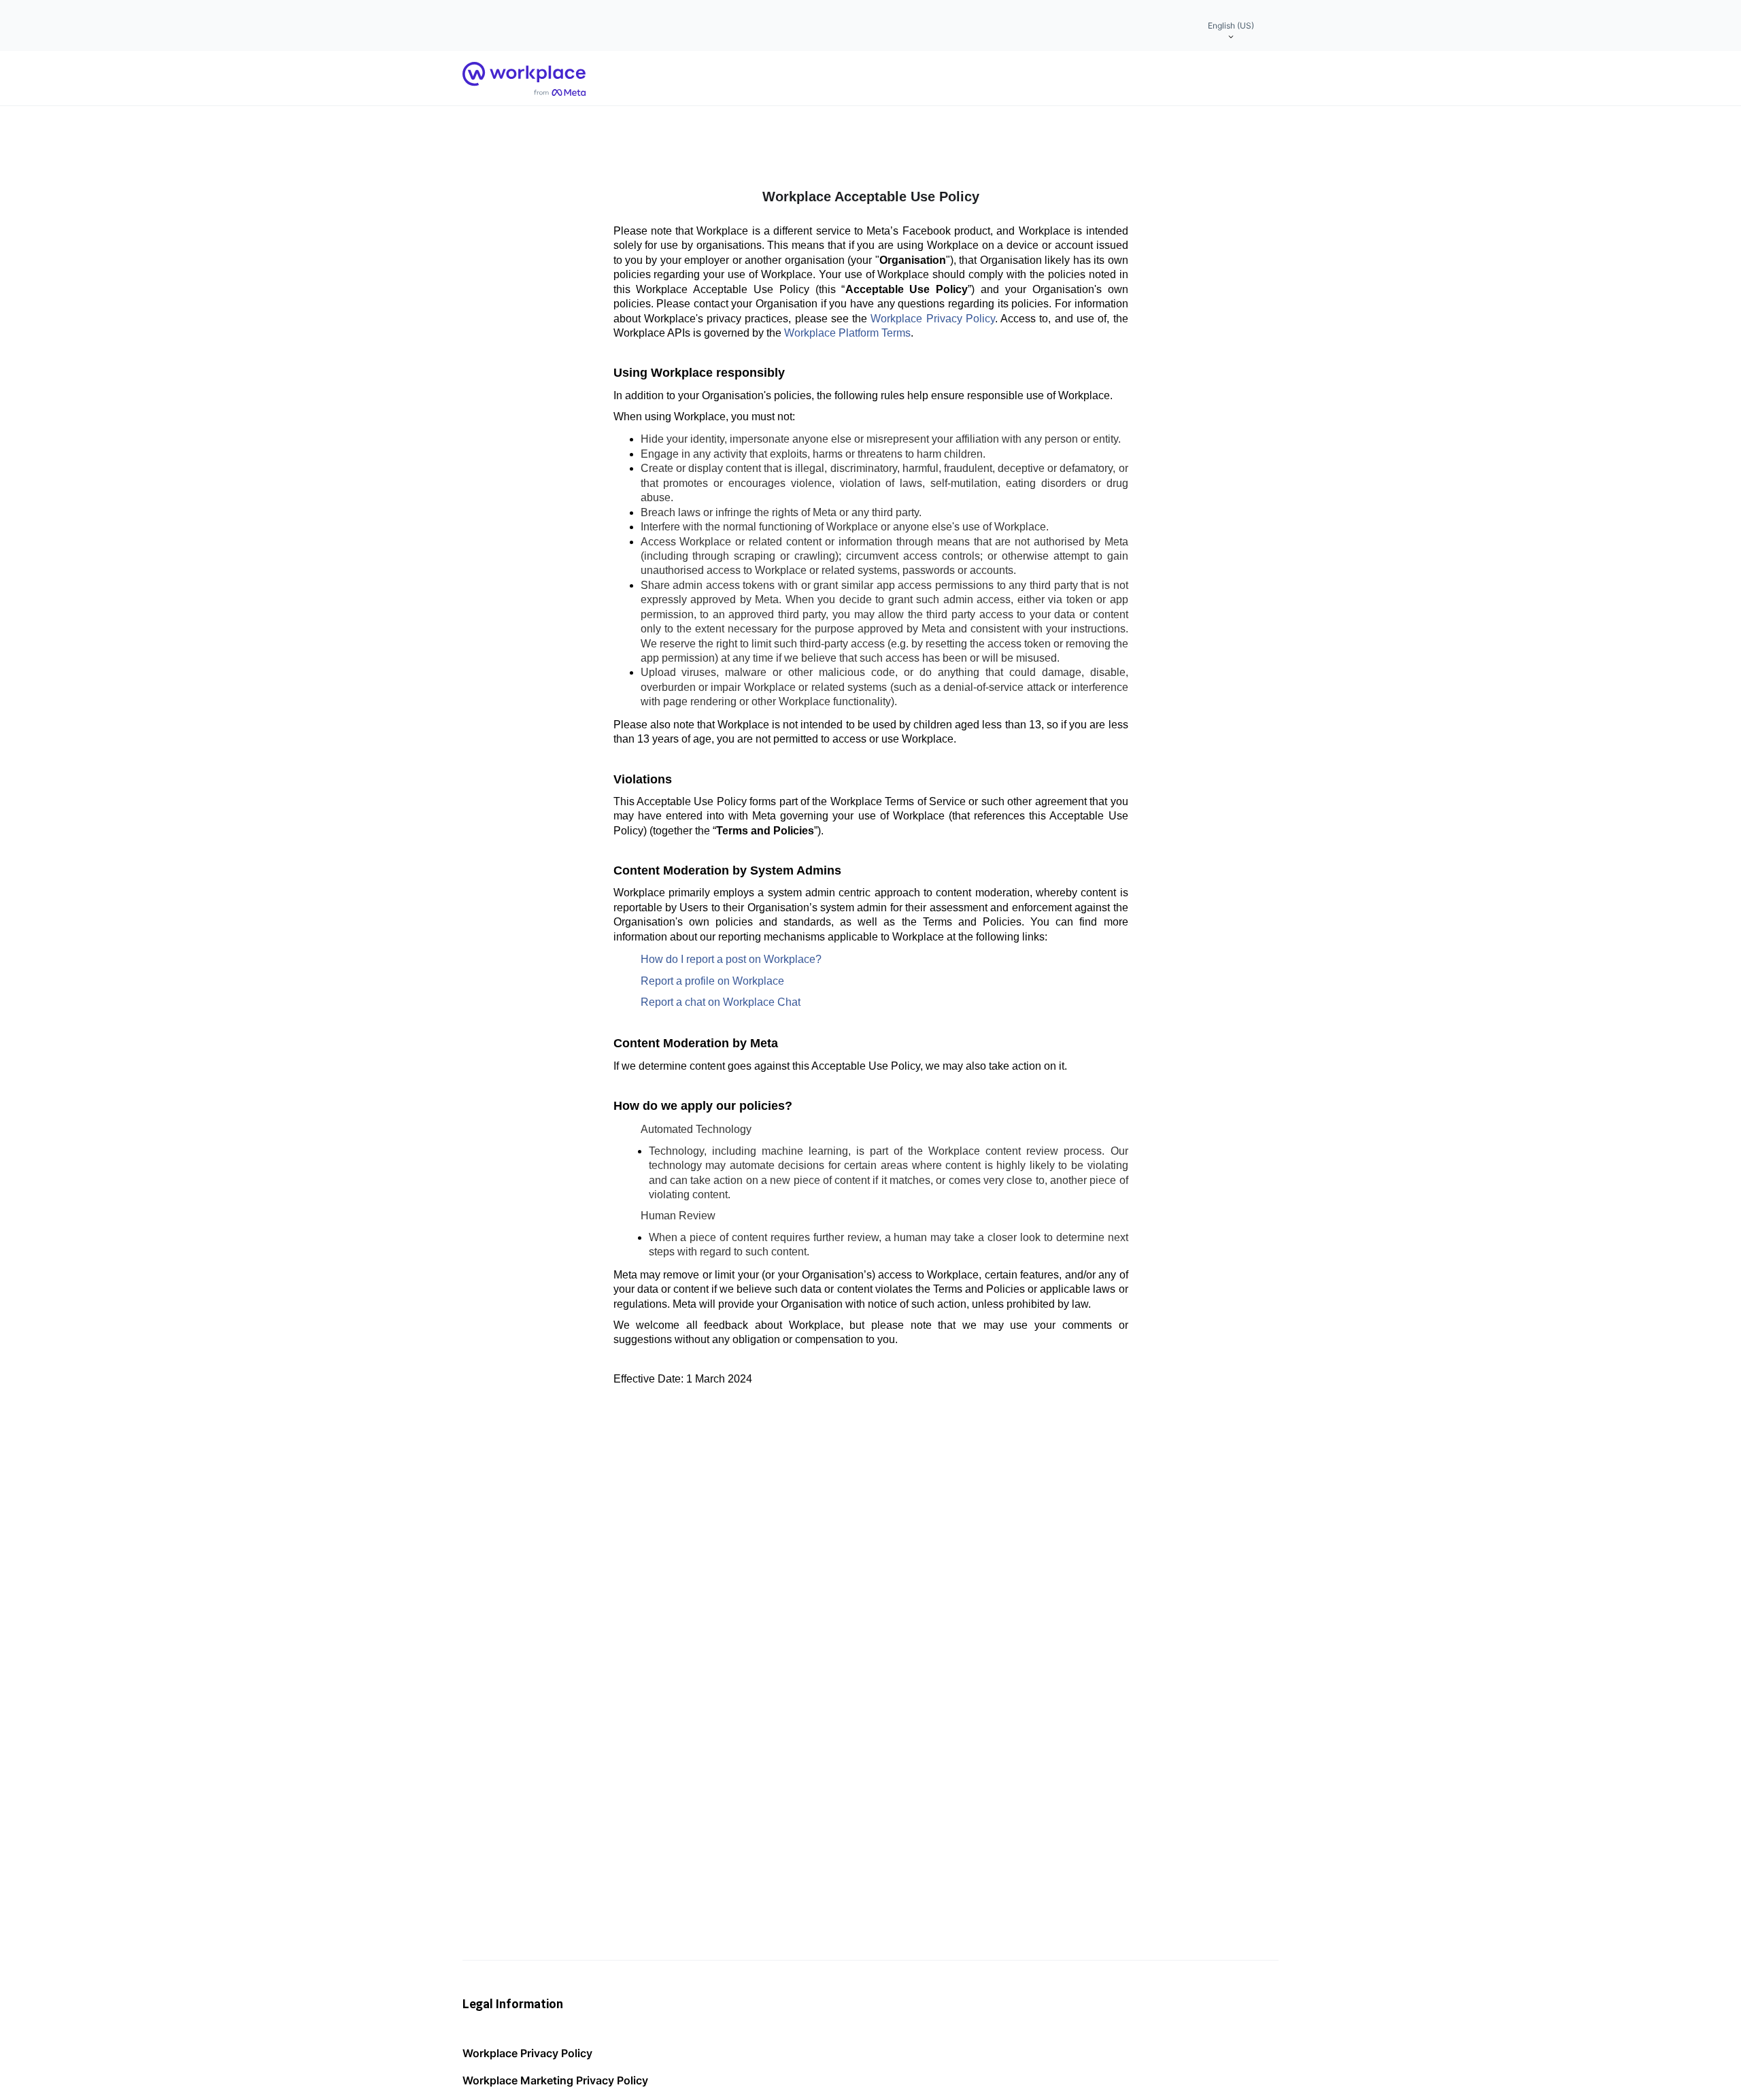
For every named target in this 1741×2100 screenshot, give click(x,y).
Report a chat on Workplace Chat (721, 1002)
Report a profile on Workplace (712, 981)
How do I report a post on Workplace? (731, 959)
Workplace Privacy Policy (933, 319)
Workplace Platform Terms (847, 333)
